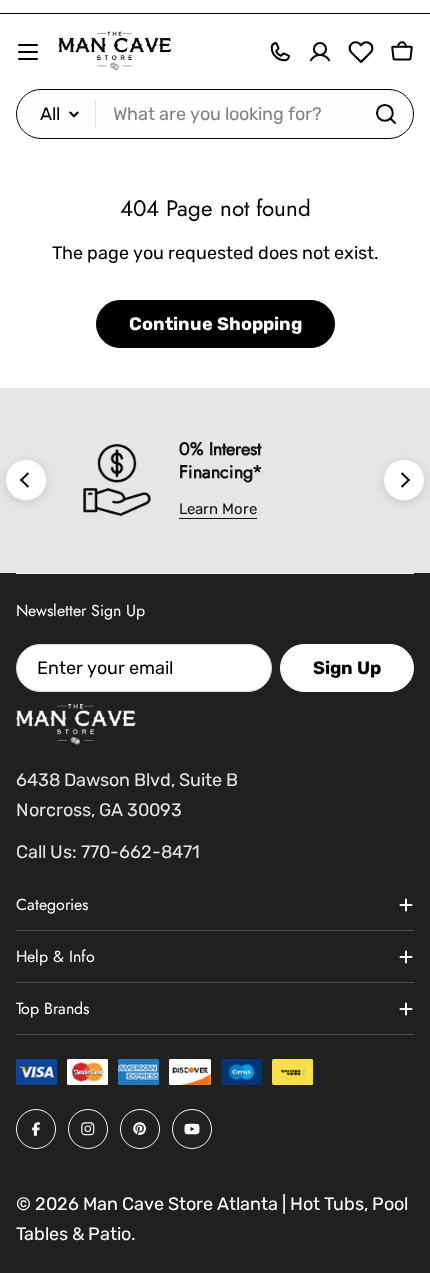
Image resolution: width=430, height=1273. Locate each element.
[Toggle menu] (28, 52)
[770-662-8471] (280, 52)
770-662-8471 (140, 852)
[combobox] (215, 114)
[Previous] (26, 480)
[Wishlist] (361, 52)
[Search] (386, 114)
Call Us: (46, 852)
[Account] (320, 52)
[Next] (404, 480)
